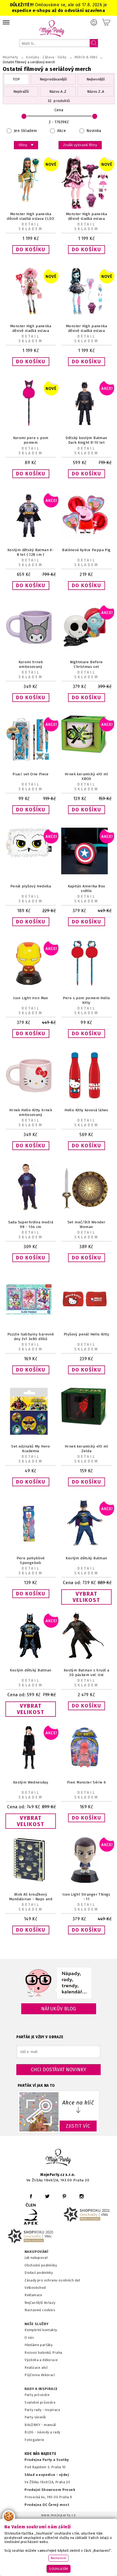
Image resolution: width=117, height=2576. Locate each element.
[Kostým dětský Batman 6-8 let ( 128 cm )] (31, 537)
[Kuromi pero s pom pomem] (31, 425)
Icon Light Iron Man (31, 998)
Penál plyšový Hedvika (31, 886)
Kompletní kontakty (41, 2330)
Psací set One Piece (31, 774)
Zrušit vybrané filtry (80, 145)
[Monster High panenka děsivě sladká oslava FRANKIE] (86, 313)
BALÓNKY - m (36, 2425)
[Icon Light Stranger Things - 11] (86, 1882)
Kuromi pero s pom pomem (31, 440)
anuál (52, 2425)
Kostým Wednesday (31, 1782)
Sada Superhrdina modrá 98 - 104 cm (31, 1224)
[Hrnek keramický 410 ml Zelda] (86, 1424)
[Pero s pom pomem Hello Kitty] (86, 985)
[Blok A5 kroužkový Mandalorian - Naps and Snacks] (31, 1882)
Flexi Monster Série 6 (87, 1782)
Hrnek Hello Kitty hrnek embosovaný (31, 1112)
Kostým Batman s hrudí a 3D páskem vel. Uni (86, 1673)
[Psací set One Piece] (31, 761)
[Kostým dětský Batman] (86, 1545)
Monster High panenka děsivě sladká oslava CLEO (30, 216)
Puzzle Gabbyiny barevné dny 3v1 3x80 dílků (31, 1337)
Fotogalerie (34, 2440)
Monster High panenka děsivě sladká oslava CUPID (31, 331)
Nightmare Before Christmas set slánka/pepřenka (86, 667)
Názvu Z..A (96, 91)
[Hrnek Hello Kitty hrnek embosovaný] (31, 1097)
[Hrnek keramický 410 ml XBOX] (86, 752)
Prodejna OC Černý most (47, 2505)
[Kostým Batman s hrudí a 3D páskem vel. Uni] (86, 1657)
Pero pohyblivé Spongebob (31, 1560)
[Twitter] (47, 2196)
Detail (31, 224)
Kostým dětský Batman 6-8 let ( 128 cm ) (31, 552)
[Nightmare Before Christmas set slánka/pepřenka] (86, 649)
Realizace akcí (36, 2368)
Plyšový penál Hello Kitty (86, 1334)
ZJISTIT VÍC (78, 2126)
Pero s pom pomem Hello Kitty (87, 1000)
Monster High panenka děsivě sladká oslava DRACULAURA (86, 219)
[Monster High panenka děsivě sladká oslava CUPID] (31, 313)
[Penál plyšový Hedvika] (31, 857)
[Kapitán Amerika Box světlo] (86, 873)
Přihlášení (94, 22)
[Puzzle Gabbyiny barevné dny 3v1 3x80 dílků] (31, 1321)
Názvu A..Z (58, 91)
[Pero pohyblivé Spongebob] (31, 1545)
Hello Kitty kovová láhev (86, 1110)
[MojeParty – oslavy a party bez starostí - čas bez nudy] (52, 28)
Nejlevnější (96, 79)
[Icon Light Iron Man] (31, 985)
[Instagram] (81, 2196)
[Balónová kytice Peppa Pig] (86, 537)
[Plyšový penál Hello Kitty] (86, 1321)
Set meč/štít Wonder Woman (87, 1224)
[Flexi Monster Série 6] (86, 1769)
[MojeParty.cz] (59, 2158)
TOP (16, 79)
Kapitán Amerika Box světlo (87, 888)
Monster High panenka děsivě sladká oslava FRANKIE (86, 331)
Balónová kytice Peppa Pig (86, 550)
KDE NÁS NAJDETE (40, 2454)
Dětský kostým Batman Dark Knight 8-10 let (86, 440)
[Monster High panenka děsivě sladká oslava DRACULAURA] (86, 208)
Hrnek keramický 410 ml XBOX (86, 776)
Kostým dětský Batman (86, 1558)
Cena (59, 110)
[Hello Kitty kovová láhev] (86, 1097)
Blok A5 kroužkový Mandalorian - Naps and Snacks (31, 1899)
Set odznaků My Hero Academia (31, 1449)
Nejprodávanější (53, 79)
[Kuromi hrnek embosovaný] (31, 649)
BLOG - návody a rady (42, 2432)
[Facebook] (31, 2196)
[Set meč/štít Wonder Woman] (86, 1209)
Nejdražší (21, 91)
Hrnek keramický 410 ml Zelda (86, 1449)
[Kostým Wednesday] (31, 1769)
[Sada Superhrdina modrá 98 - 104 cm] (31, 1209)
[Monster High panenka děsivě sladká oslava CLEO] (31, 201)
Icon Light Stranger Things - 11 (86, 1897)
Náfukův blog (59, 2009)
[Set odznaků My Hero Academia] (31, 1433)
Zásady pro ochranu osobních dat (52, 2280)
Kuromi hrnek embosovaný (31, 664)
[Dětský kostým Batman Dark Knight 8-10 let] (86, 425)
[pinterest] (64, 2196)
